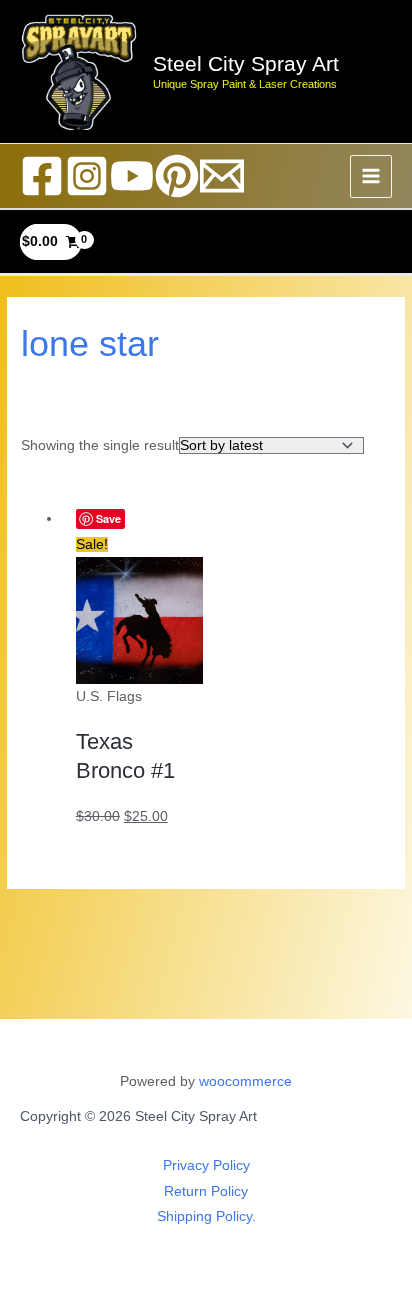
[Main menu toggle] (371, 176)
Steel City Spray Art (246, 63)
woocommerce (245, 1081)
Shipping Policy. (206, 1216)
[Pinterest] (177, 176)
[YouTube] (132, 176)
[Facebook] (42, 176)
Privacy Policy (206, 1165)
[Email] (222, 176)
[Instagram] (87, 176)
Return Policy (206, 1191)
